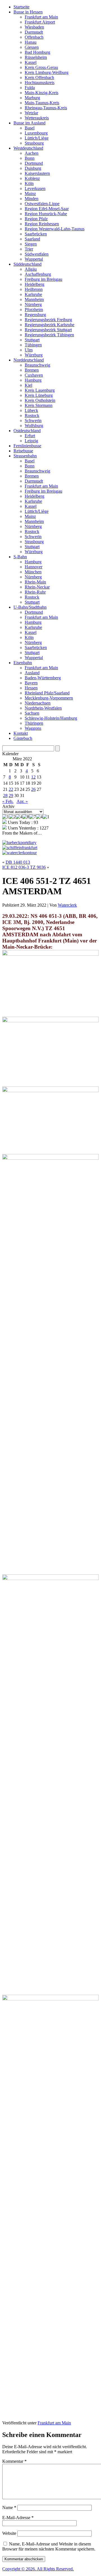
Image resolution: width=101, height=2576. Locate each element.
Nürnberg (33, 304)
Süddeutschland (27, 264)
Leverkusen (35, 188)
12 (33, 777)
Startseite (21, 7)
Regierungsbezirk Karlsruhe (50, 325)
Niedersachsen (38, 703)
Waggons (33, 728)
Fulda (30, 88)
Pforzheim (34, 310)
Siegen (31, 244)
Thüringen (34, 723)
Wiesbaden (34, 27)
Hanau (31, 42)
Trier (29, 249)
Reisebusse (23, 451)
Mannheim (34, 299)
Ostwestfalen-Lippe (42, 204)
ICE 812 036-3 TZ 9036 (24, 867)
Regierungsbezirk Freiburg (48, 320)
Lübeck (31, 410)
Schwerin (33, 421)
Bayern (31, 683)
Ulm (29, 350)
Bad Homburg (37, 52)
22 (11, 789)
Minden (32, 199)
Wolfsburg (34, 426)
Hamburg (33, 380)
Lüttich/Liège (37, 138)
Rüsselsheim (36, 57)
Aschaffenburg (38, 274)
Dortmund (34, 163)
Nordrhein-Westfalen (43, 708)
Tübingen (33, 345)
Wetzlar (31, 113)
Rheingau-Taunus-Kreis (46, 108)
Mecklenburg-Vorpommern (49, 698)
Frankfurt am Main (41, 17)
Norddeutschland (29, 360)
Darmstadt (34, 32)
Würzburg (34, 355)
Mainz (30, 194)
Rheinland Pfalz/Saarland (47, 693)
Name (9, 2507)
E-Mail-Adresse (18, 2518)
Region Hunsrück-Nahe (46, 214)
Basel (30, 128)
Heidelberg (35, 284)
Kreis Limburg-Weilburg (47, 72)
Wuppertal (34, 259)
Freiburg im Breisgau (43, 279)
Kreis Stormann (39, 405)
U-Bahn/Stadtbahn (30, 607)
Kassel (31, 62)
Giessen (32, 47)
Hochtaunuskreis (40, 83)
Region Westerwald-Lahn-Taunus (55, 229)
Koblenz (32, 178)
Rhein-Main (35, 582)
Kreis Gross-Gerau (41, 67)
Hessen (31, 688)
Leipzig (31, 441)
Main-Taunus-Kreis (42, 103)
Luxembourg (36, 133)
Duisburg (33, 168)
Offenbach (34, 37)
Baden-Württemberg (43, 678)
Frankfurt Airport (40, 22)
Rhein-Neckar (37, 587)
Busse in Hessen (28, 12)
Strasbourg (34, 143)
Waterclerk (67, 905)
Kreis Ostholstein (40, 400)
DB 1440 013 (18, 862)
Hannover (34, 567)
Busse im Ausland (29, 123)
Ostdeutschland (27, 431)
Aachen (32, 153)
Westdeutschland (28, 148)
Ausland (32, 673)
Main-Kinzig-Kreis (42, 93)
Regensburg (35, 315)
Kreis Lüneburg (39, 395)
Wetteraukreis (37, 118)
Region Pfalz (36, 219)
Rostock (32, 415)
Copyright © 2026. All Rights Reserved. (38, 2569)
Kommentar (14, 2461)
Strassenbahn (25, 456)
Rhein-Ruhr (35, 592)
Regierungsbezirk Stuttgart (48, 330)
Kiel (28, 385)
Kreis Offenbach (39, 77)
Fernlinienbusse (27, 446)
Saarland (32, 239)
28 (5, 795)
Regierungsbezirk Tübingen (49, 335)
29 (11, 795)
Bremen (32, 370)
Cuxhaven (34, 375)
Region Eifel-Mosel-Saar (47, 209)
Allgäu (31, 269)
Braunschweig (37, 365)
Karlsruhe (33, 294)
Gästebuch (23, 738)
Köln (29, 183)
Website (9, 2533)
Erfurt (30, 436)
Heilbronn (34, 289)
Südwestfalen (37, 254)
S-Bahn (20, 557)
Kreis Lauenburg (40, 390)
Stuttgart (32, 340)
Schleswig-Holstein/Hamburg (51, 718)
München (33, 572)
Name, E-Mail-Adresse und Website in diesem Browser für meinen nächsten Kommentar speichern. (49, 2546)
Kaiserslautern (37, 173)
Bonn (30, 158)
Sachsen (32, 713)
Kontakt (21, 733)
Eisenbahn (23, 663)
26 (33, 789)
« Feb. (8, 801)
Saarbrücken (36, 234)
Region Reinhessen (42, 224)
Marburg (32, 98)
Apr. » (22, 801)
